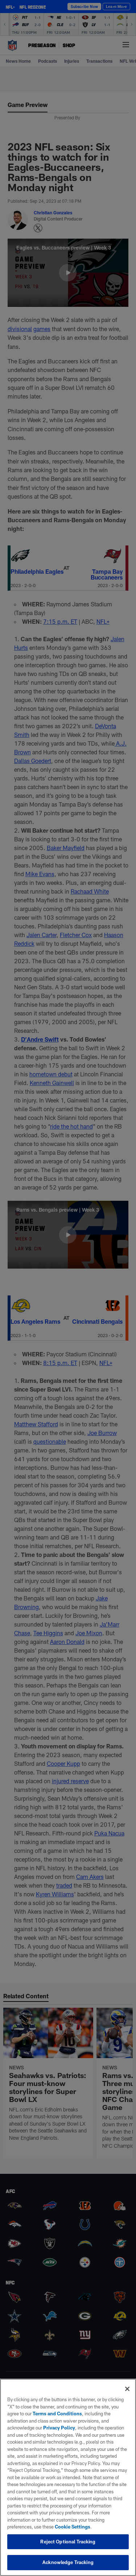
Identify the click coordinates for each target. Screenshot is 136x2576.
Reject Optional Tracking (68, 2542)
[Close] (127, 2389)
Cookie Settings (73, 2527)
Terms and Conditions (57, 2414)
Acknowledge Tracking (68, 2562)
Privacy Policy (59, 2428)
